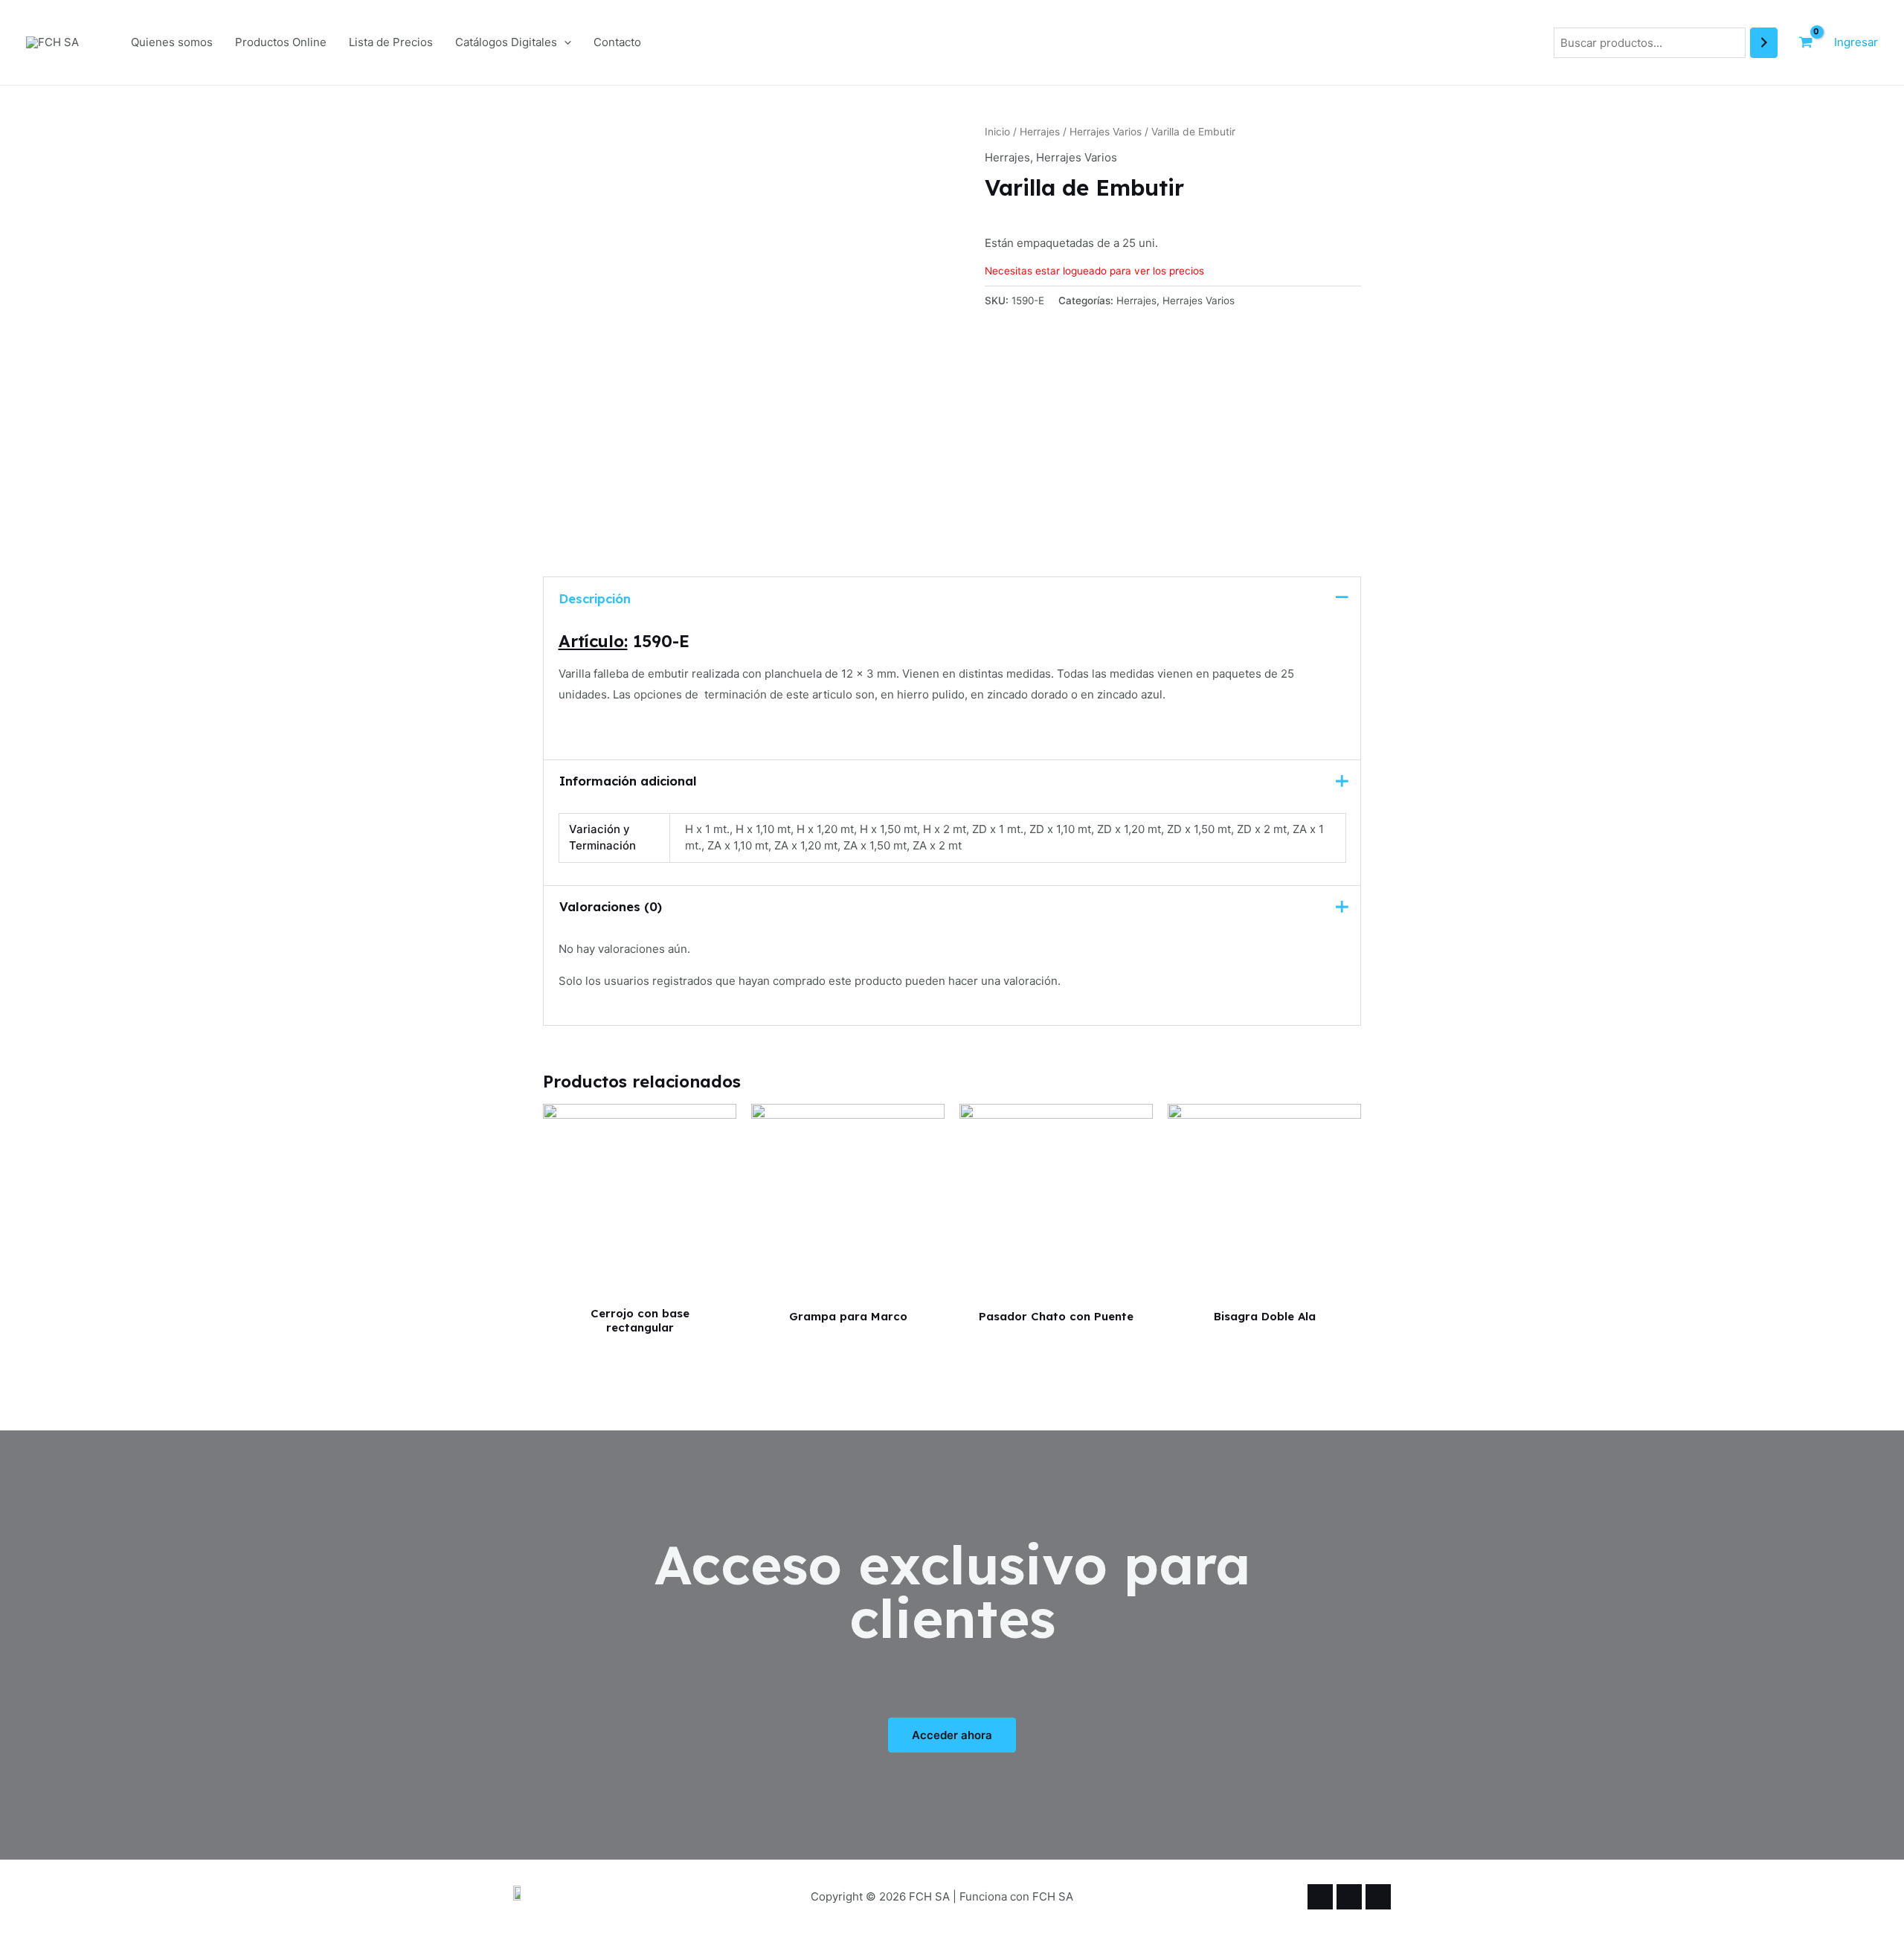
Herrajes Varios (1106, 132)
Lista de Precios (391, 42)
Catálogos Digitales (506, 42)
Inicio (997, 132)
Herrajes (1040, 132)
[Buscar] (1764, 43)
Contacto (617, 42)
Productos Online (281, 42)
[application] (564, 42)
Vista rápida (640, 1285)
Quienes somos (172, 42)
